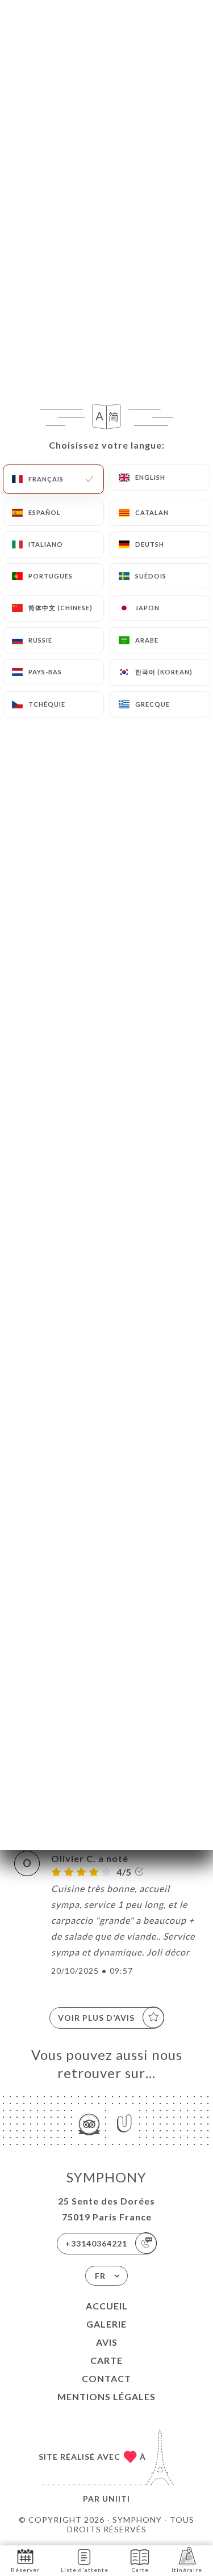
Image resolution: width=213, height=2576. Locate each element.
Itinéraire (187, 2570)
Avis (107, 2342)
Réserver (25, 2570)
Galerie (106, 2324)
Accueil (107, 2306)
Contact (106, 2378)
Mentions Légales (106, 2396)
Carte (106, 2360)
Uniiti (116, 2499)
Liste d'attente (85, 2570)
